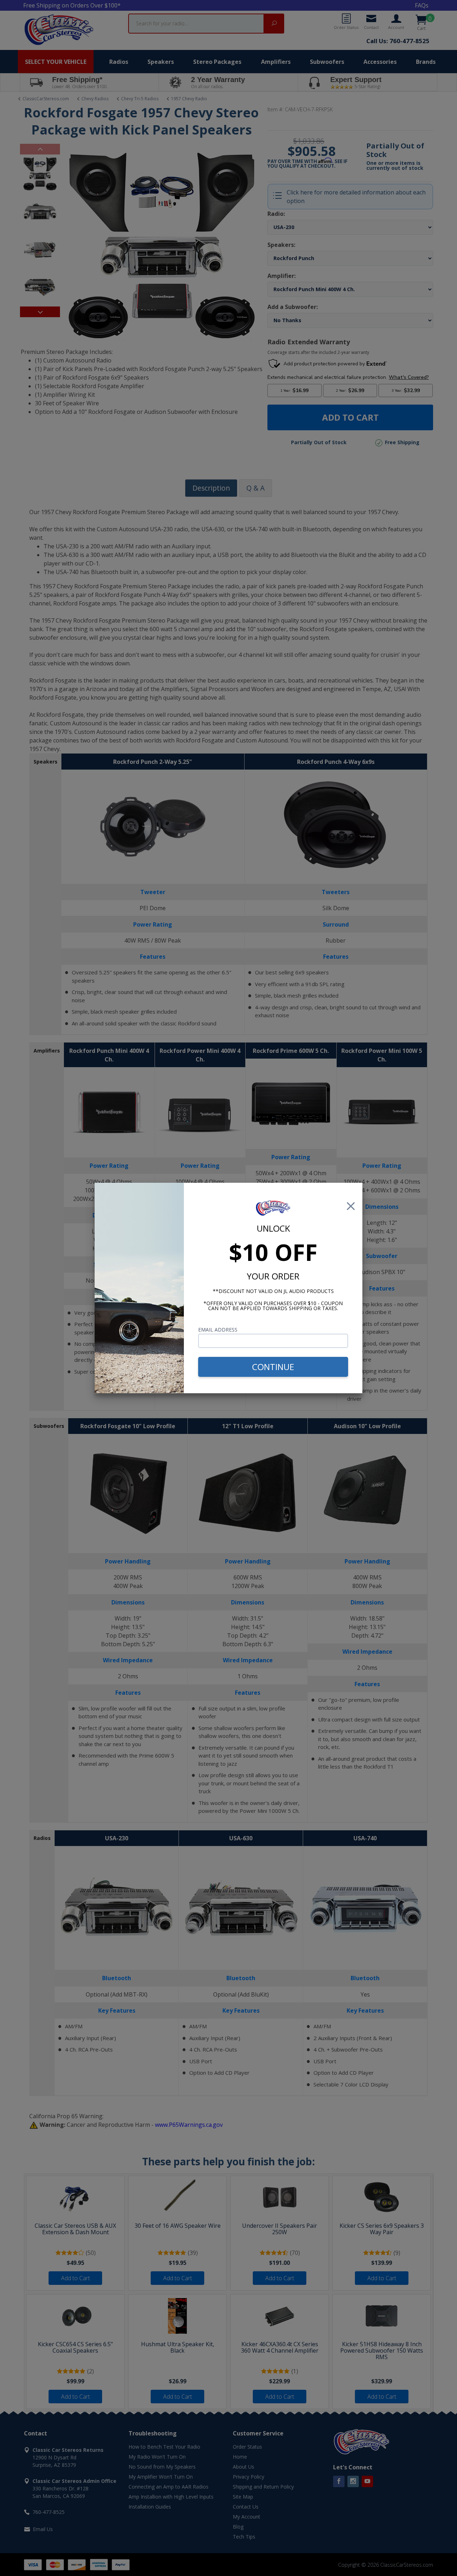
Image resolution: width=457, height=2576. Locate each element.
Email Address (218, 1330)
